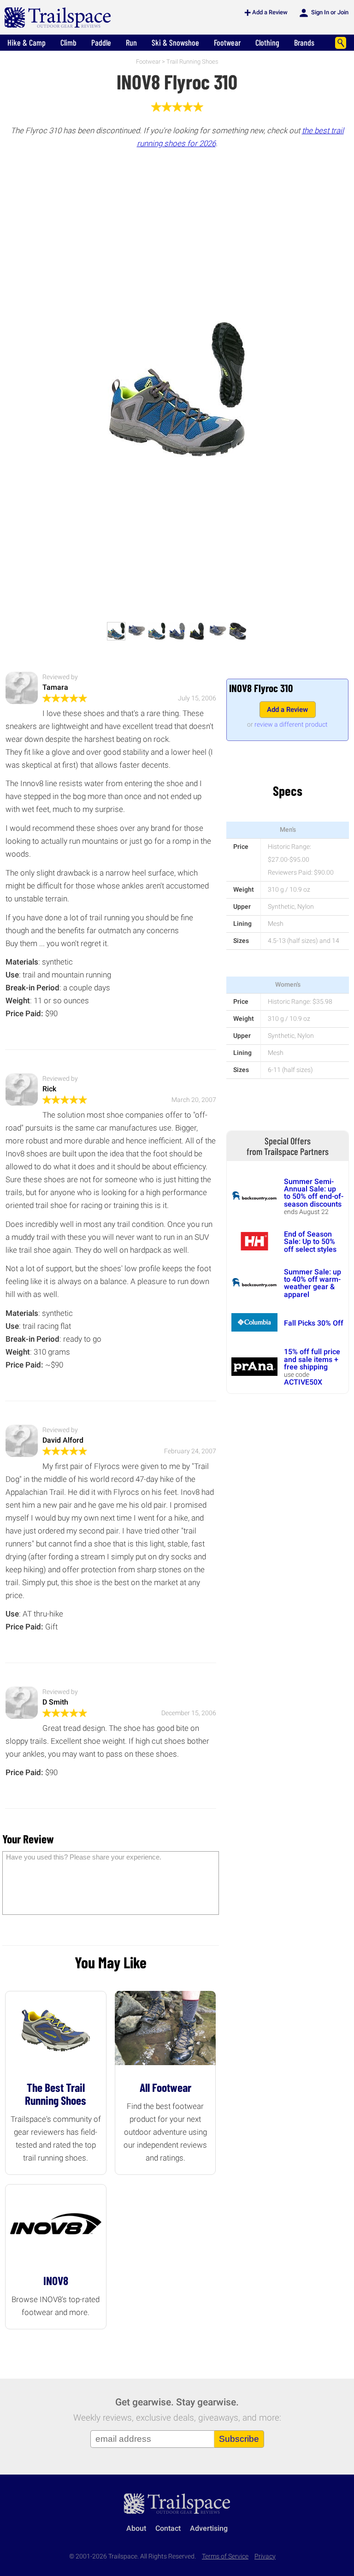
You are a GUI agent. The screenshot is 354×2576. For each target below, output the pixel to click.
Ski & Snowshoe (175, 42)
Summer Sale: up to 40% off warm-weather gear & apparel (313, 1283)
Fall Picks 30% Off (314, 1323)
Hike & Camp (27, 42)
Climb (68, 42)
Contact (168, 2528)
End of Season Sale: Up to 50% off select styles (310, 1242)
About (136, 2528)
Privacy (265, 2556)
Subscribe (239, 2439)
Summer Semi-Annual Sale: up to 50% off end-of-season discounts (314, 1193)
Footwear (227, 42)
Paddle (101, 42)
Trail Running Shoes (192, 62)
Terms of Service (225, 2556)
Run (131, 42)
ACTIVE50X (303, 1382)
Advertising (209, 2528)
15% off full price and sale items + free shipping (312, 1359)
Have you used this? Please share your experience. (84, 1857)
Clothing (267, 42)
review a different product (291, 724)
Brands (304, 42)
